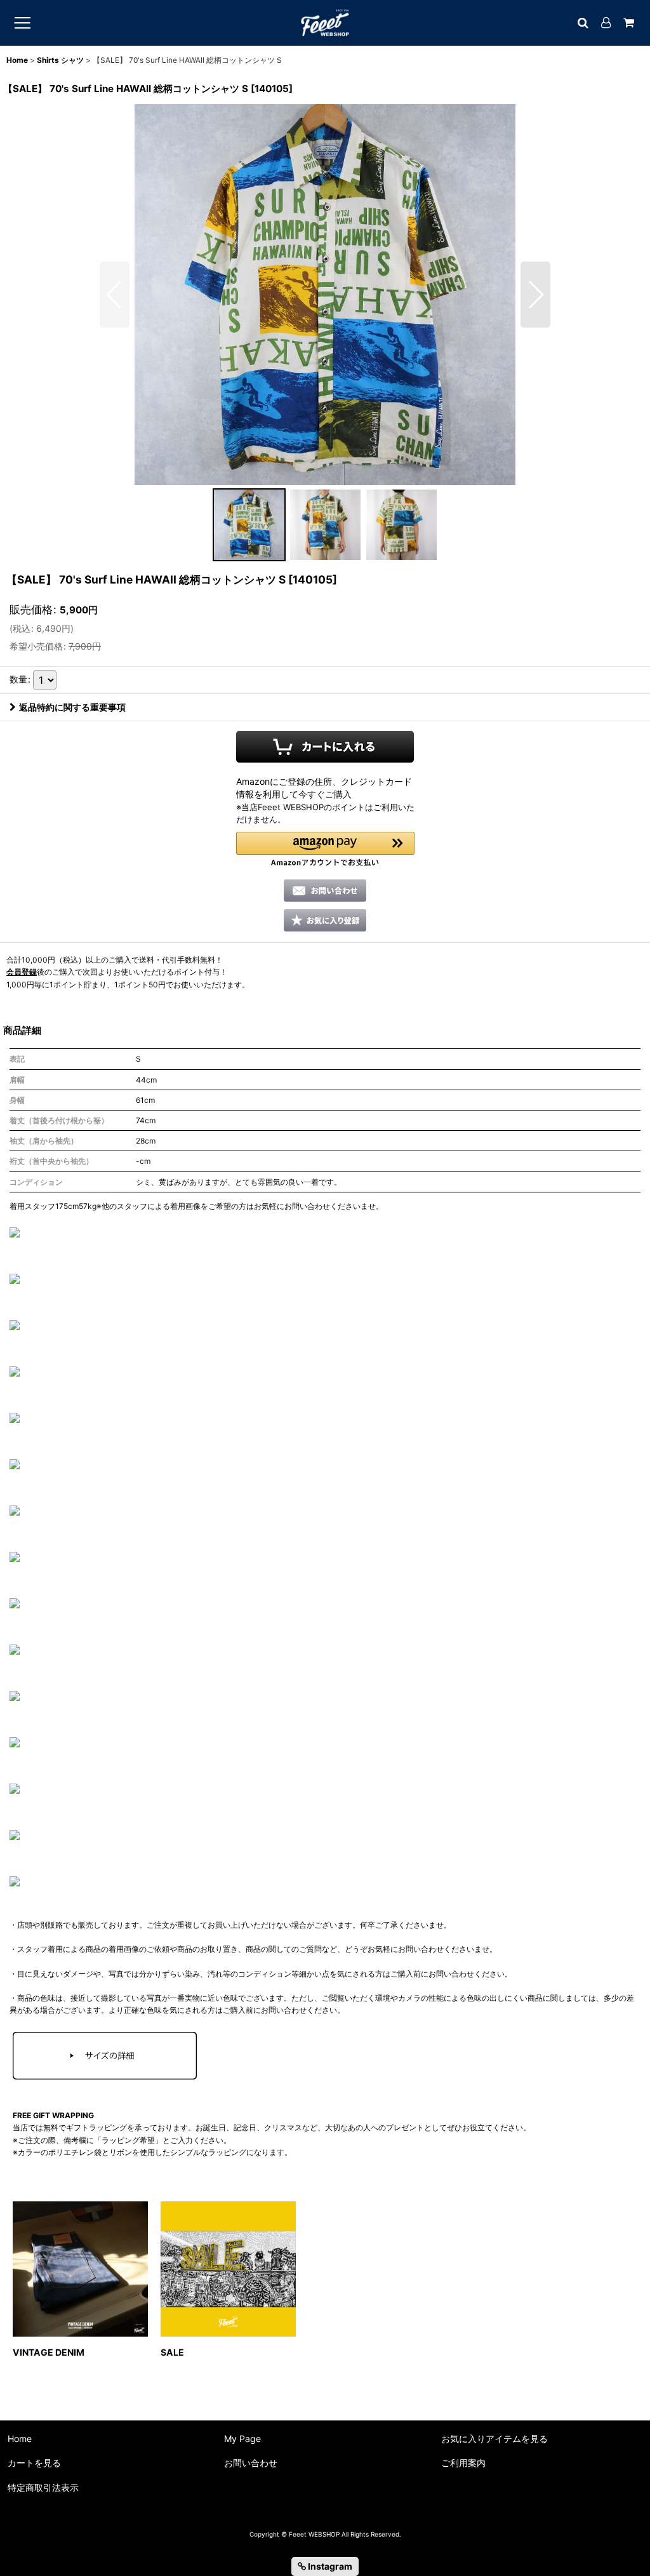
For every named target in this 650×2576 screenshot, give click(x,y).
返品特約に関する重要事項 (72, 707)
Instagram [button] (329, 2566)
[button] (115, 295)
